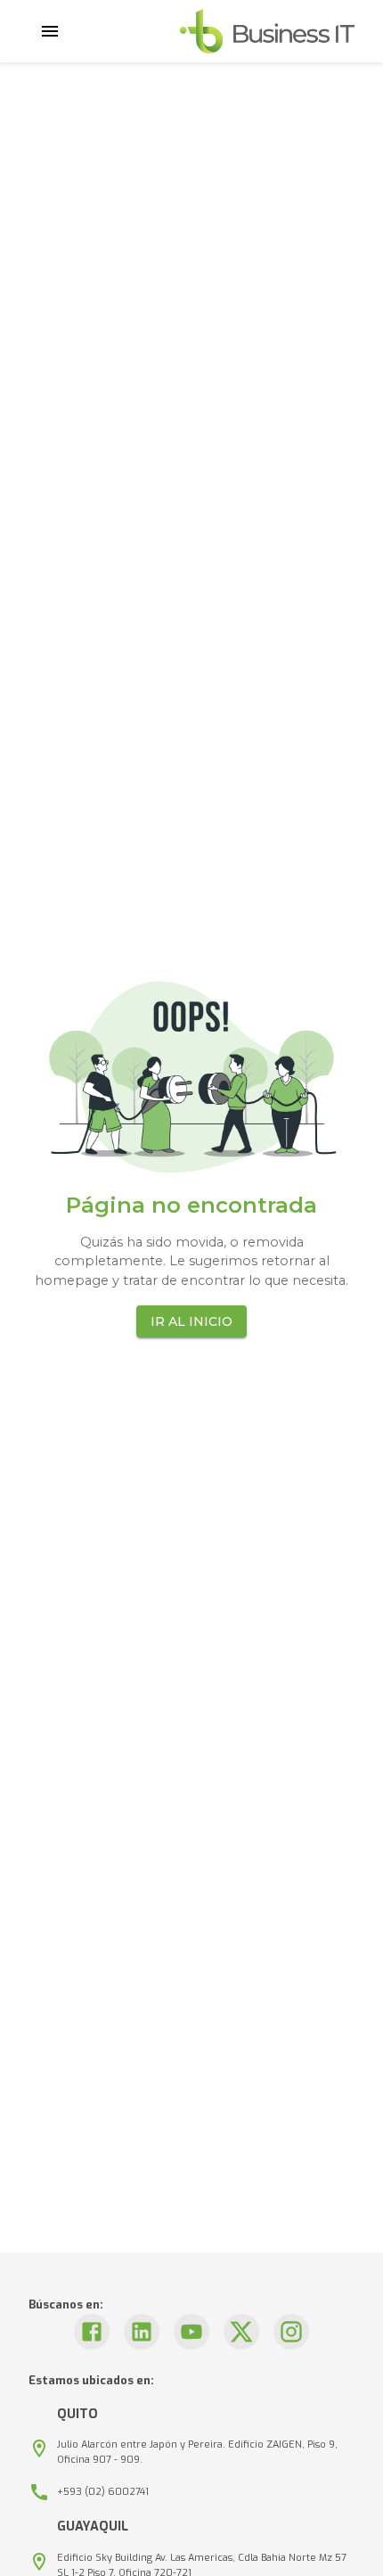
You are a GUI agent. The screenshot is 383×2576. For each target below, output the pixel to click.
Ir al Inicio (191, 1321)
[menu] (50, 31)
